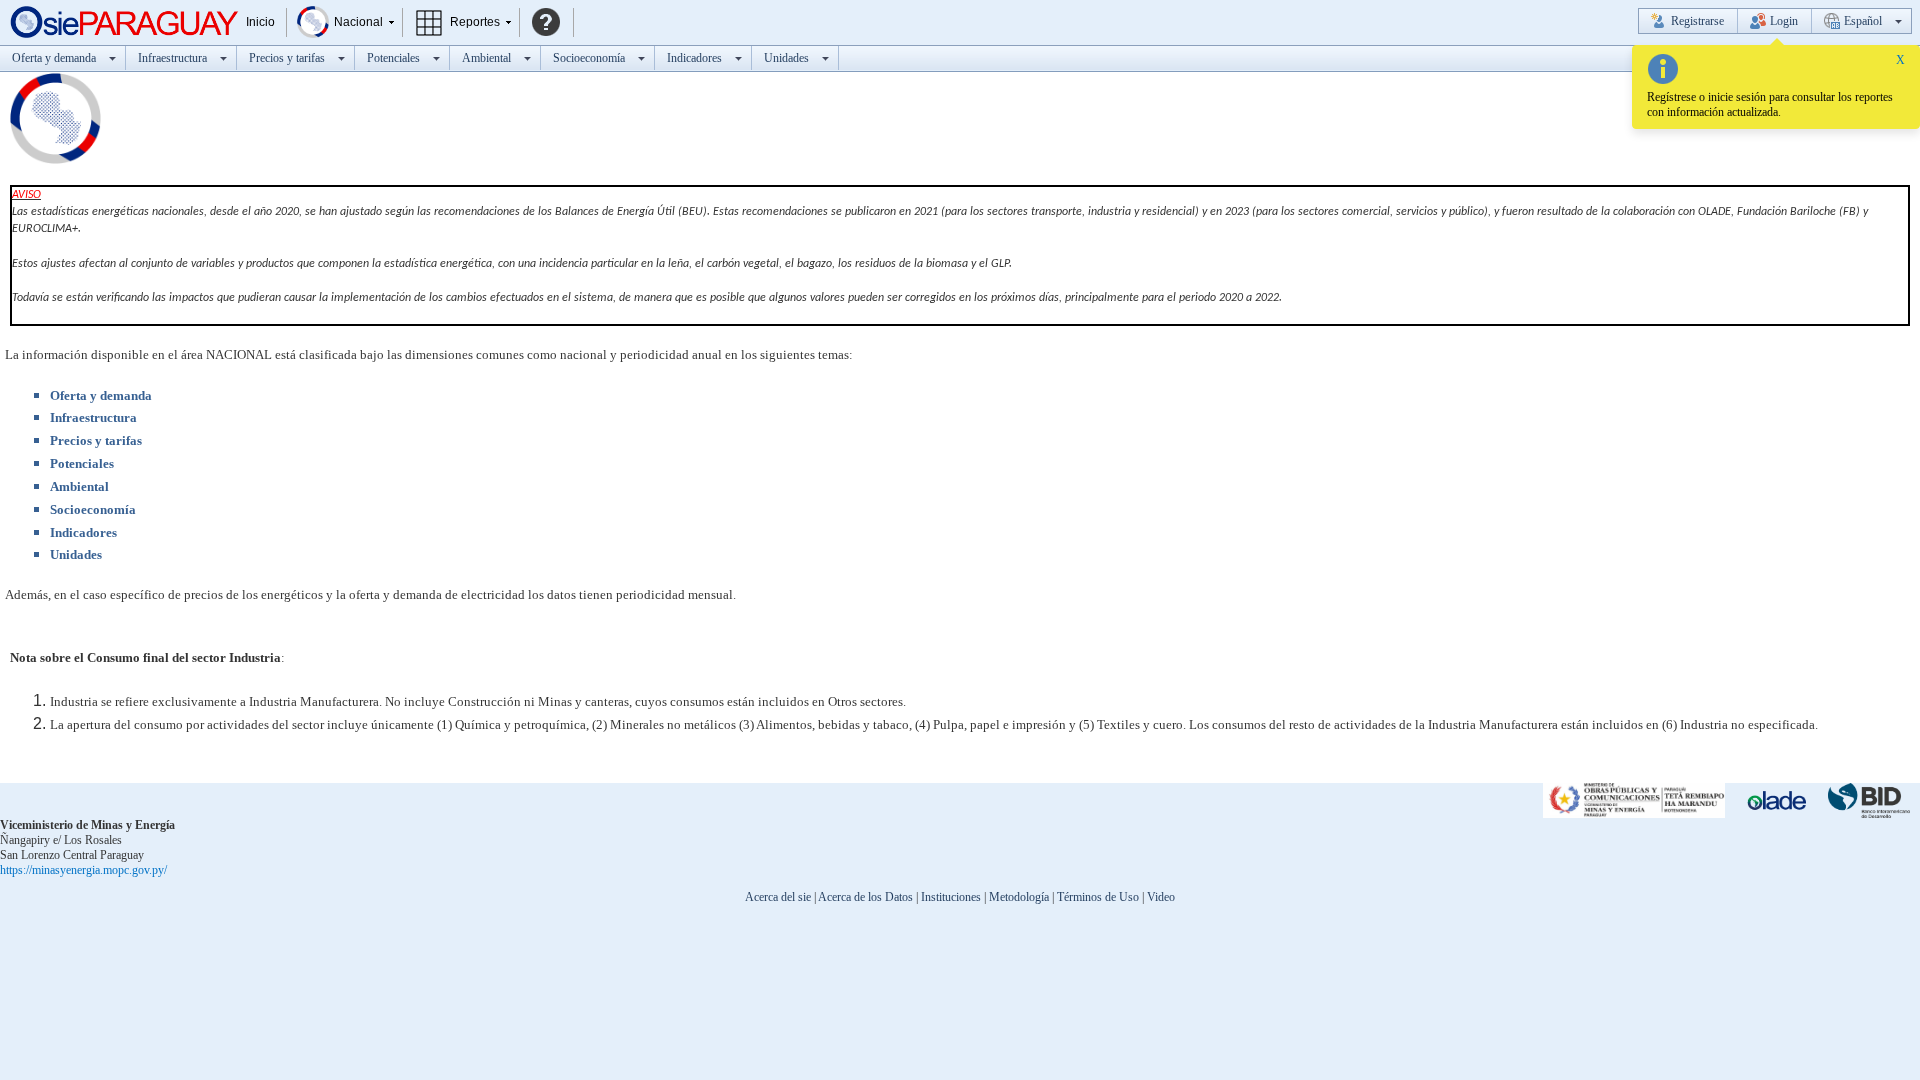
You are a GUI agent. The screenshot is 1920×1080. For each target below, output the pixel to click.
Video (1161, 897)
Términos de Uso (1098, 897)
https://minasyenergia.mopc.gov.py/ (83, 870)
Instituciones (951, 897)
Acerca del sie (778, 897)
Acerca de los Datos (865, 897)
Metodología (1019, 897)
